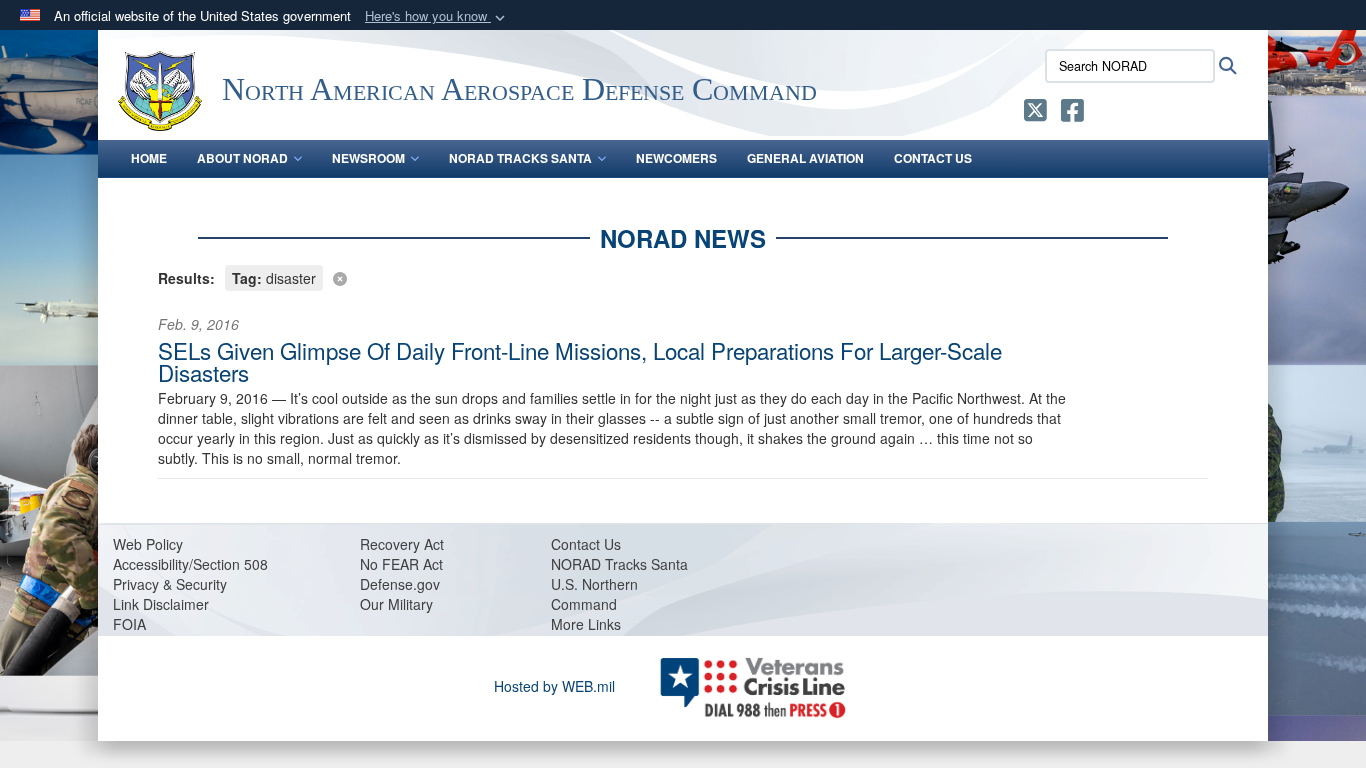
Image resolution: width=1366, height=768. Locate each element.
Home (149, 158)
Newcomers (676, 158)
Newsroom (368, 158)
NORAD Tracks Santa (520, 158)
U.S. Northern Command (594, 594)
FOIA (129, 624)
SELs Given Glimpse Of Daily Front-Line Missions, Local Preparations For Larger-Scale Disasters (580, 361)
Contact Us (933, 158)
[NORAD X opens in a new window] (1035, 114)
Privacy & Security (170, 584)
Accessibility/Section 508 (190, 564)
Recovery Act (402, 544)
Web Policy (148, 544)
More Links (586, 624)
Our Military (396, 604)
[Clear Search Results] (683, 276)
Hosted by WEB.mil (554, 686)
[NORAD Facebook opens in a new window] (1072, 114)
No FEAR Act (401, 564)
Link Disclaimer (161, 604)
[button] (437, 16)
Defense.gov (400, 584)
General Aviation (805, 158)
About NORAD (242, 158)
